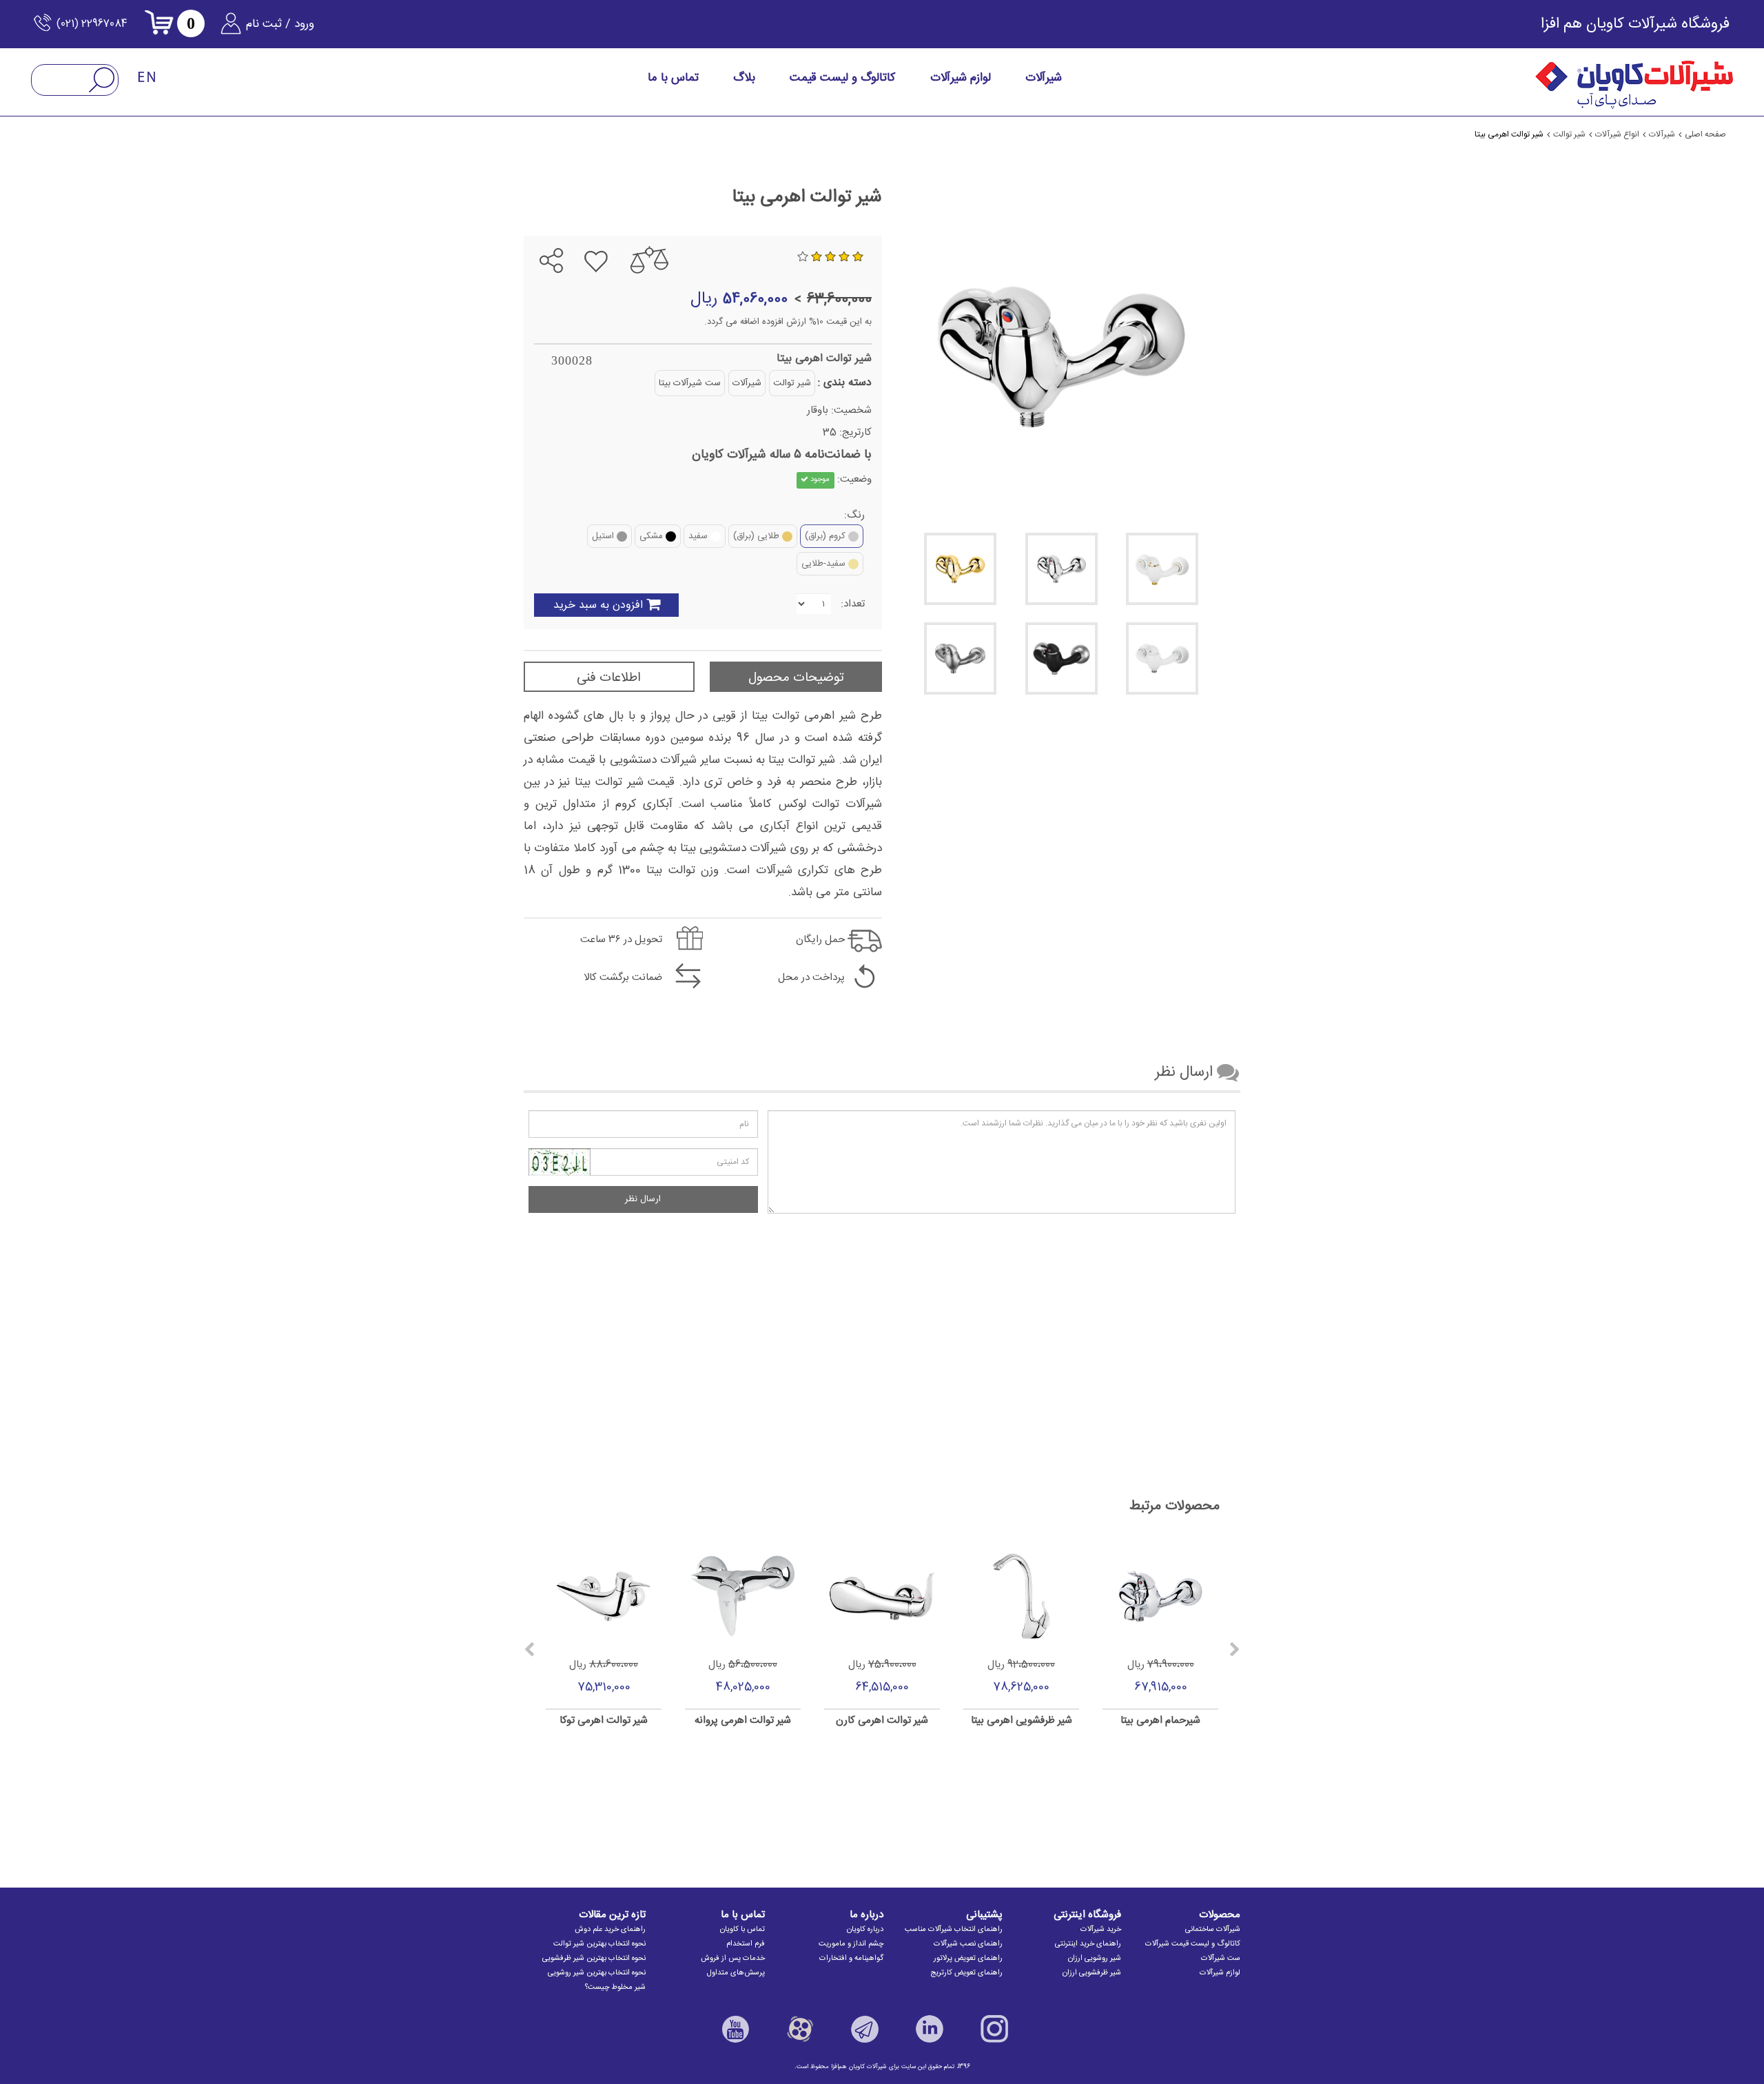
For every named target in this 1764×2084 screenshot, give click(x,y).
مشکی (651, 536)
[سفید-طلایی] (1162, 569)
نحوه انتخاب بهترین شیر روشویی (597, 1973)
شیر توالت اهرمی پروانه (743, 1721)
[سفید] (1162, 658)
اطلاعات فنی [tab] (609, 678)
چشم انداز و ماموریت (851, 1944)
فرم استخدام (746, 1944)
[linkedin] (930, 2029)
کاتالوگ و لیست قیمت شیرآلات (1193, 1944)
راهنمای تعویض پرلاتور (968, 1959)
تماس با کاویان (742, 1930)
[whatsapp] (540, 225)
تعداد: (853, 604)
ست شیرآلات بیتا (690, 383)
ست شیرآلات (1221, 1959)
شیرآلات (747, 383)
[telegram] (564, 225)
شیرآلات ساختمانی (1213, 1930)
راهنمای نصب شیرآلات (968, 1944)
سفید (698, 536)
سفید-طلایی (823, 564)
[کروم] (1062, 569)
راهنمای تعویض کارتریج (966, 1973)
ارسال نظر (643, 1199)
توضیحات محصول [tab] (796, 678)
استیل (603, 536)
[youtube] (735, 2029)
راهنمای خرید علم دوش (610, 1930)
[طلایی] (960, 569)
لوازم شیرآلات (1220, 1973)
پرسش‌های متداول (736, 1973)
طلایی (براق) (756, 536)
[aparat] (800, 2029)
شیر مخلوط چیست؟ (615, 1988)
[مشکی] (1062, 658)
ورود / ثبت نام (280, 24)
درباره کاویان (865, 1930)
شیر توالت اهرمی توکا (604, 1721)
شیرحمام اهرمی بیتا (1160, 1721)
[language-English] (147, 78)
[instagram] (994, 2029)
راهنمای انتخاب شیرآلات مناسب (954, 1930)
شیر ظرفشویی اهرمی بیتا (1022, 1721)
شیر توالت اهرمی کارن (882, 1721)
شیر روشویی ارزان (1095, 1959)
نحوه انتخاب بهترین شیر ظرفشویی (594, 1959)
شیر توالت (792, 383)
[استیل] (960, 658)
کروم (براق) (825, 536)
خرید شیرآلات (1101, 1930)
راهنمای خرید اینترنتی (1088, 1944)
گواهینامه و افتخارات (851, 1959)
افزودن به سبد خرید (598, 605)
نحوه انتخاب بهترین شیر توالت (599, 1944)
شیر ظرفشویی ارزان (1092, 1973)
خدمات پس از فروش (733, 1959)
